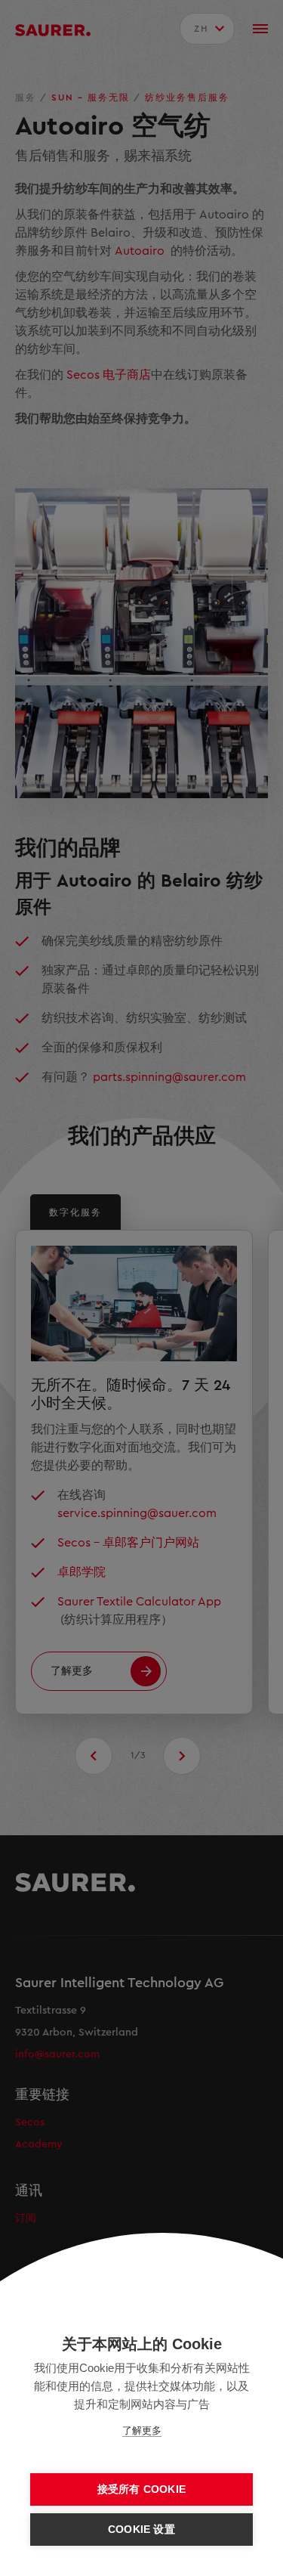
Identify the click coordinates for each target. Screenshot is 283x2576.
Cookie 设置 (141, 2530)
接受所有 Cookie (141, 2489)
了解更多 (142, 2430)
